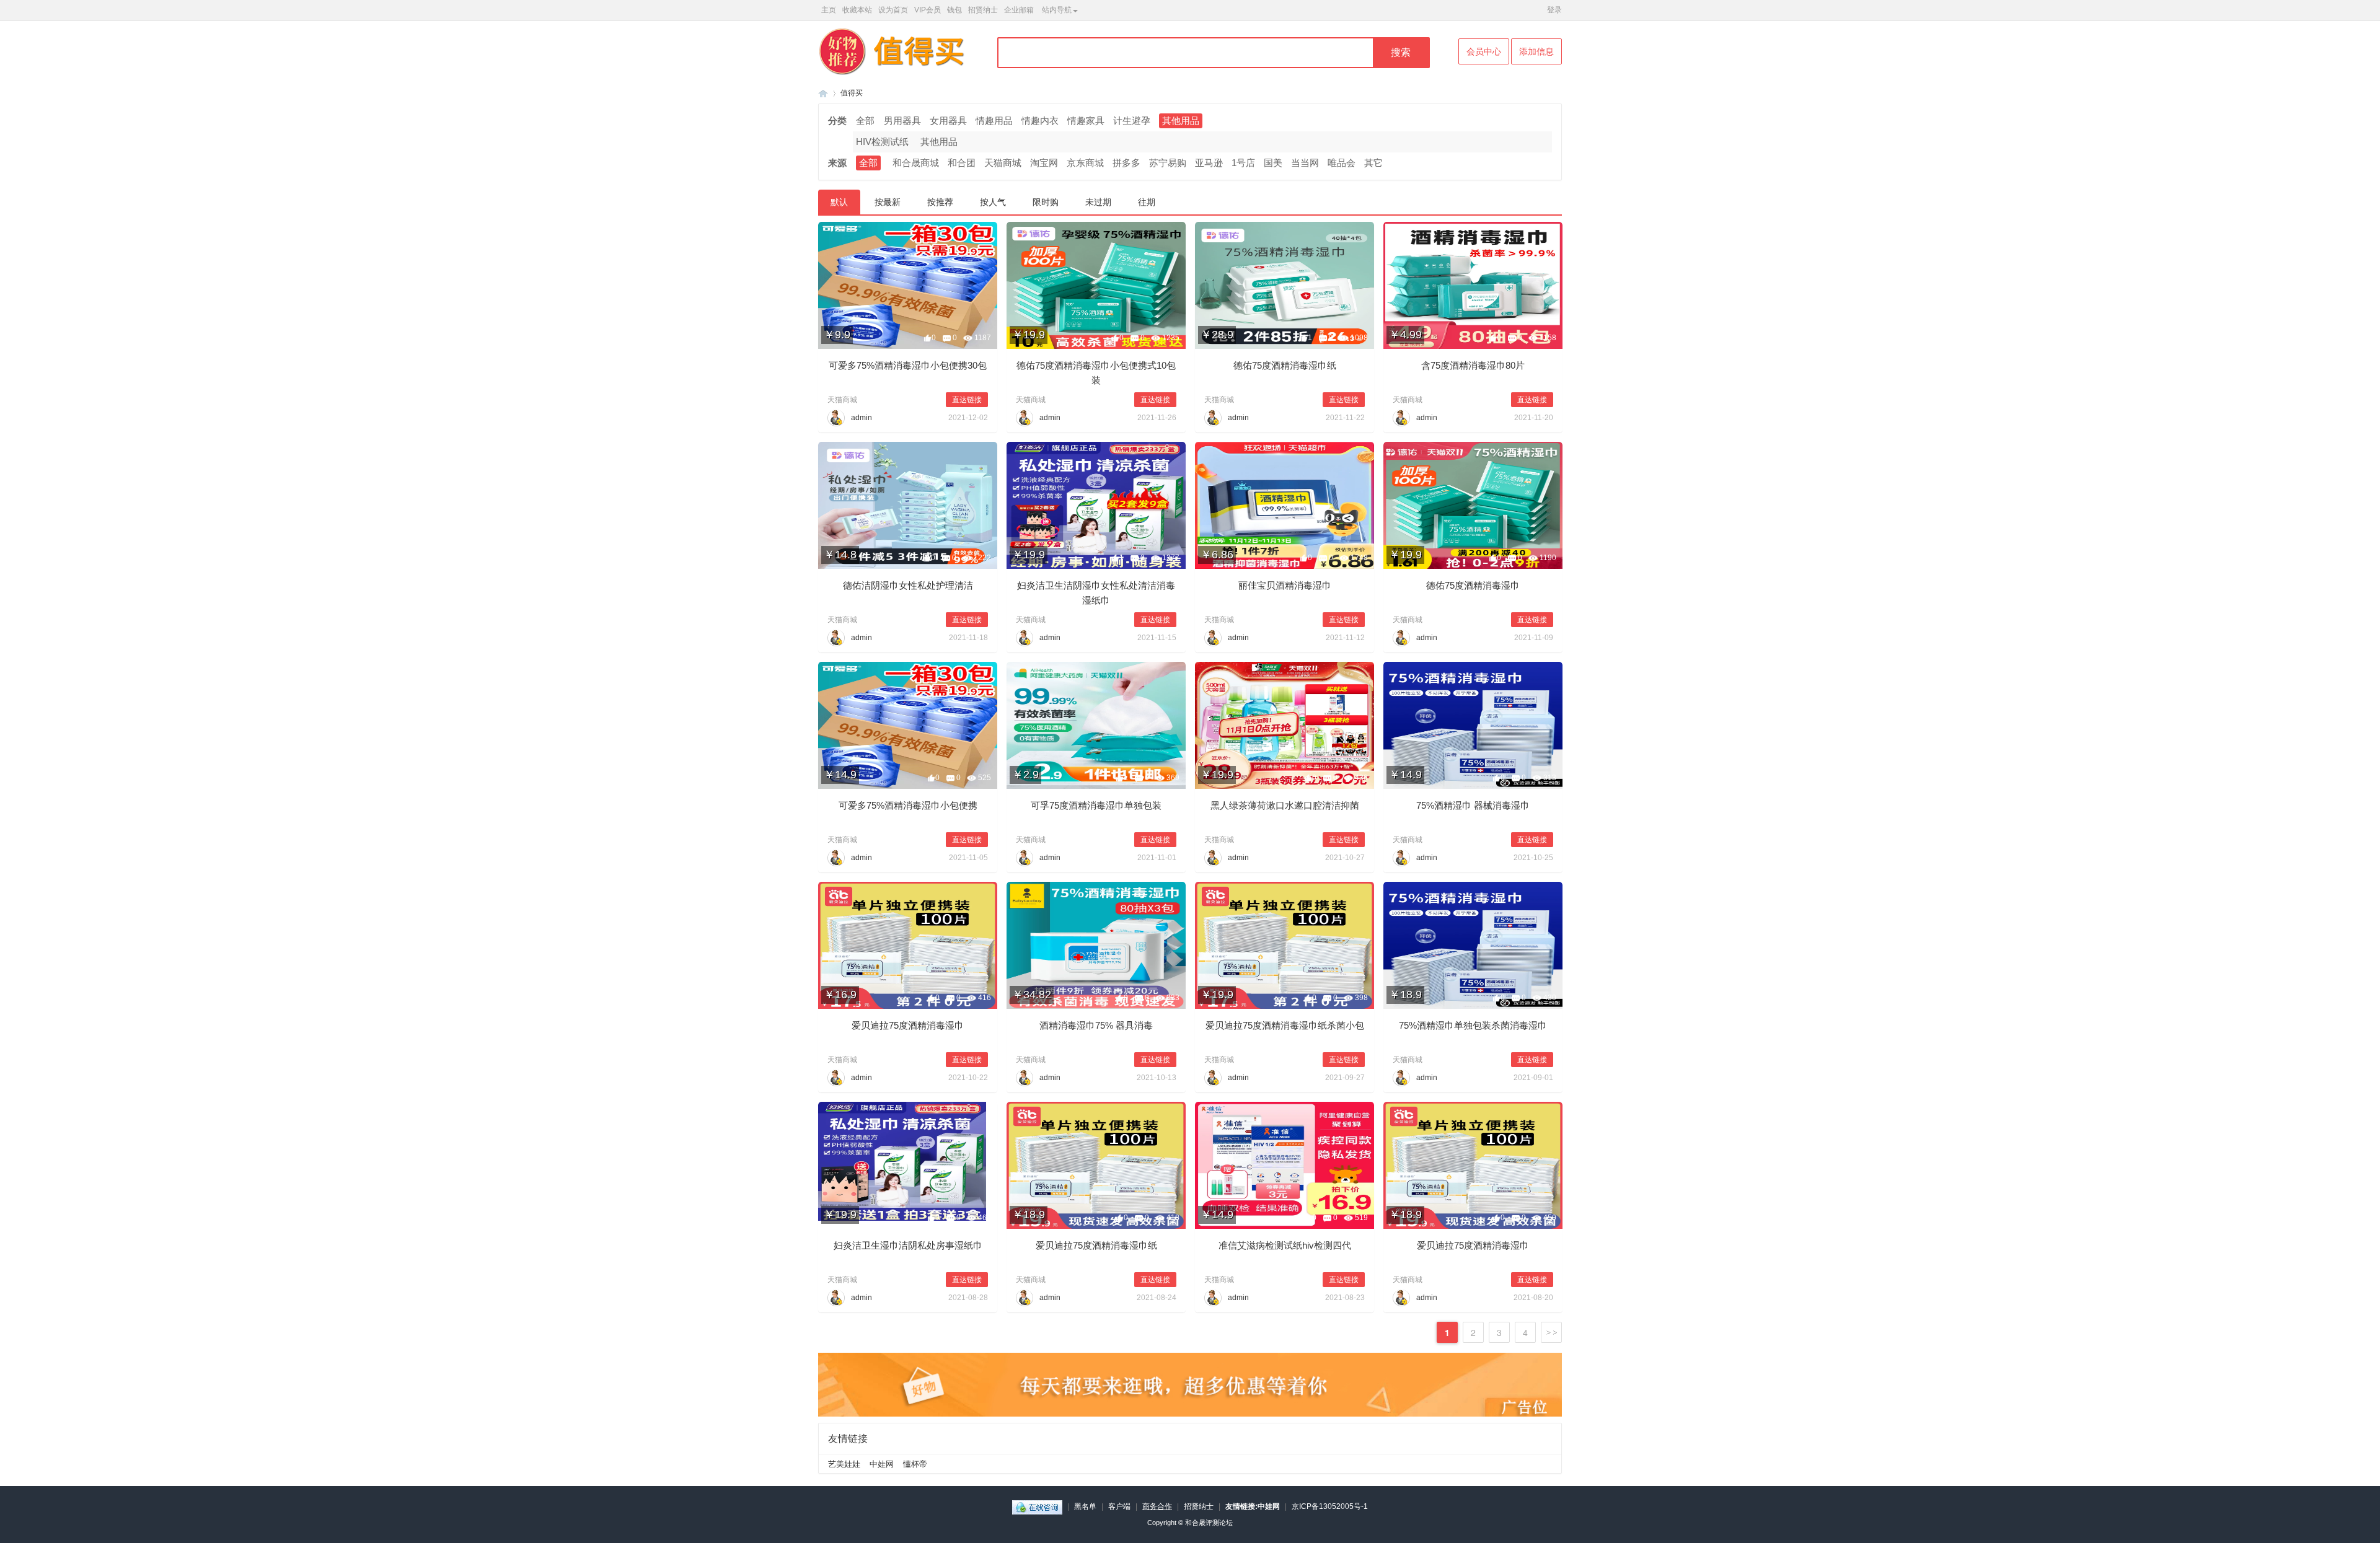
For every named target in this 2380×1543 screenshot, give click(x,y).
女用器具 (948, 121)
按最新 (888, 202)
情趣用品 (994, 121)
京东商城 (1085, 163)
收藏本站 (857, 10)
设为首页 (893, 10)
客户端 (1119, 1506)
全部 (865, 121)
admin (862, 418)
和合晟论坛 (823, 93)
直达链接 (967, 400)
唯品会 (1342, 163)
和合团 (962, 163)
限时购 (1046, 202)
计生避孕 (1132, 121)
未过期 (1098, 202)
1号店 (1243, 163)
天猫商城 (1003, 163)
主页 (829, 10)
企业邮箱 (1019, 10)
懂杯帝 (915, 1464)
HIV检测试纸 (882, 142)
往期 (1147, 202)
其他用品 (1181, 121)
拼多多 (1126, 163)
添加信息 (1536, 51)
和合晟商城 (916, 163)
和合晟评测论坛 (1209, 1523)
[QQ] (1037, 1506)
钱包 (954, 10)
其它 (1373, 163)
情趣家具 (1086, 121)
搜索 (1401, 52)
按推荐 (940, 202)
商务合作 (1157, 1506)
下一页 (1551, 1332)
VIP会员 (928, 10)
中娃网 (882, 1464)
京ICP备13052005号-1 (1330, 1506)
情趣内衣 (1040, 121)
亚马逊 (1209, 163)
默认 (839, 202)
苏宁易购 (1168, 163)
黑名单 (1085, 1506)
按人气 (993, 202)
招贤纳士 (983, 10)
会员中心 (1484, 51)
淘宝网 (1044, 163)
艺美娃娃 (844, 1464)
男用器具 (902, 121)
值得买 (852, 93)
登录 (1554, 10)
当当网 (1305, 163)
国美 (1273, 163)
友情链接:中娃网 (1253, 1506)
